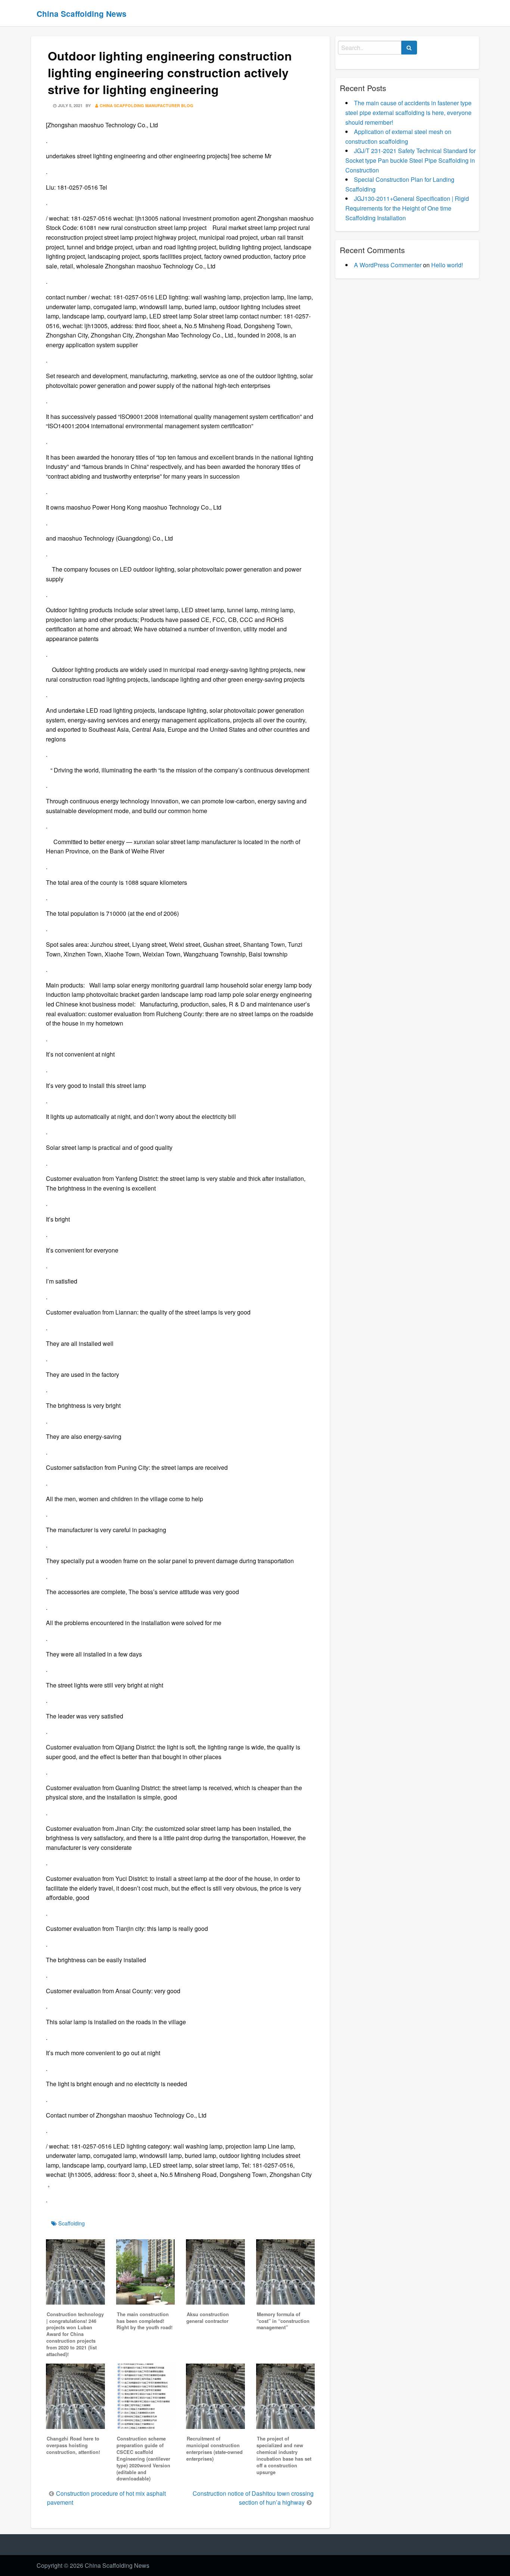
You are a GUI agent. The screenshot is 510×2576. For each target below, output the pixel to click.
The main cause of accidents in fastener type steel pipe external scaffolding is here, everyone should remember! (408, 112)
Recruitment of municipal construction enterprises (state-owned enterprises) (214, 2449)
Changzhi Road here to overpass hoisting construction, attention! (73, 2445)
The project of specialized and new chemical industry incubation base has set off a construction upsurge (284, 2455)
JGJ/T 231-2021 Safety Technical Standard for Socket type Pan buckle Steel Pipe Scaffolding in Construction (411, 160)
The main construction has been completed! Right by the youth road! (144, 2321)
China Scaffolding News (82, 14)
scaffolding (71, 2223)
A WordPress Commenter (388, 265)
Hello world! (447, 265)
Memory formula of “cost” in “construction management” (283, 2321)
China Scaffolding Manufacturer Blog (147, 105)
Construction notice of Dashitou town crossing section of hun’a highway (253, 2498)
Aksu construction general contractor (208, 2318)
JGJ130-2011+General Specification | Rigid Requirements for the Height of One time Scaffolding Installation (407, 208)
